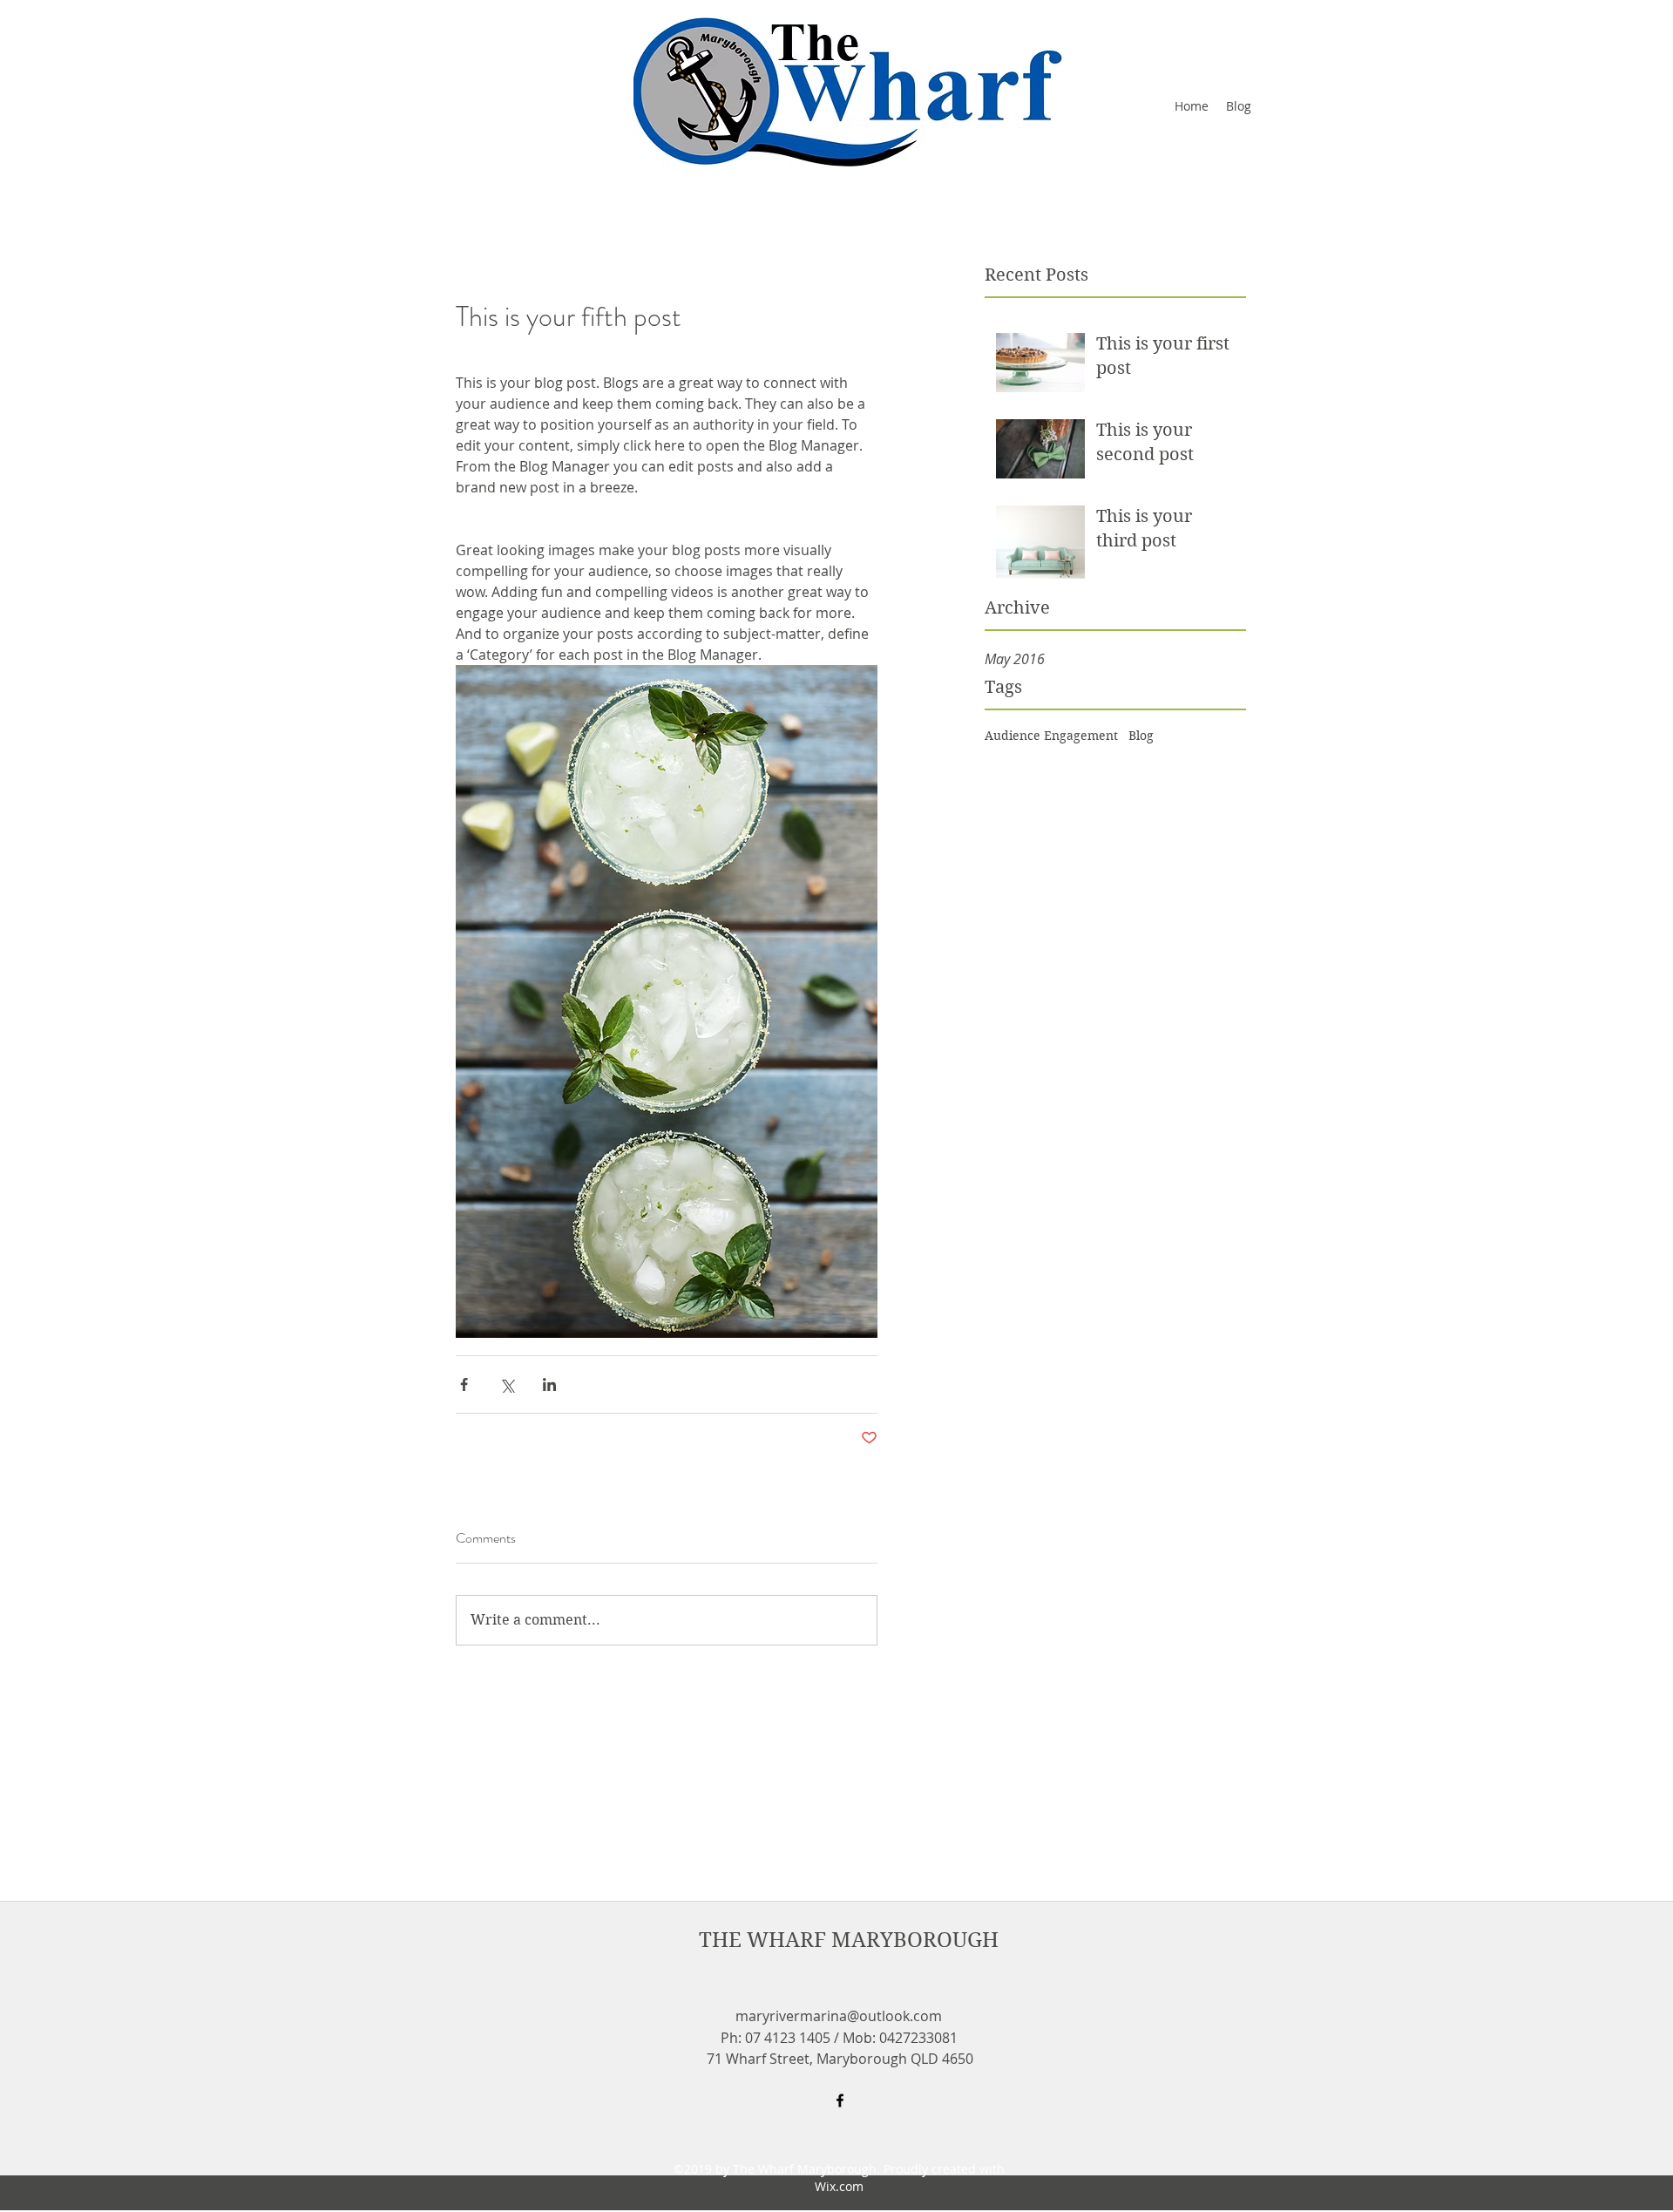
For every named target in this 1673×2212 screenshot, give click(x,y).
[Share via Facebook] (464, 1384)
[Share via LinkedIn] (549, 1384)
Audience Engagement (1051, 736)
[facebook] (840, 2100)
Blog (1141, 736)
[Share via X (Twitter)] (507, 1384)
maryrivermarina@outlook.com (839, 2016)
